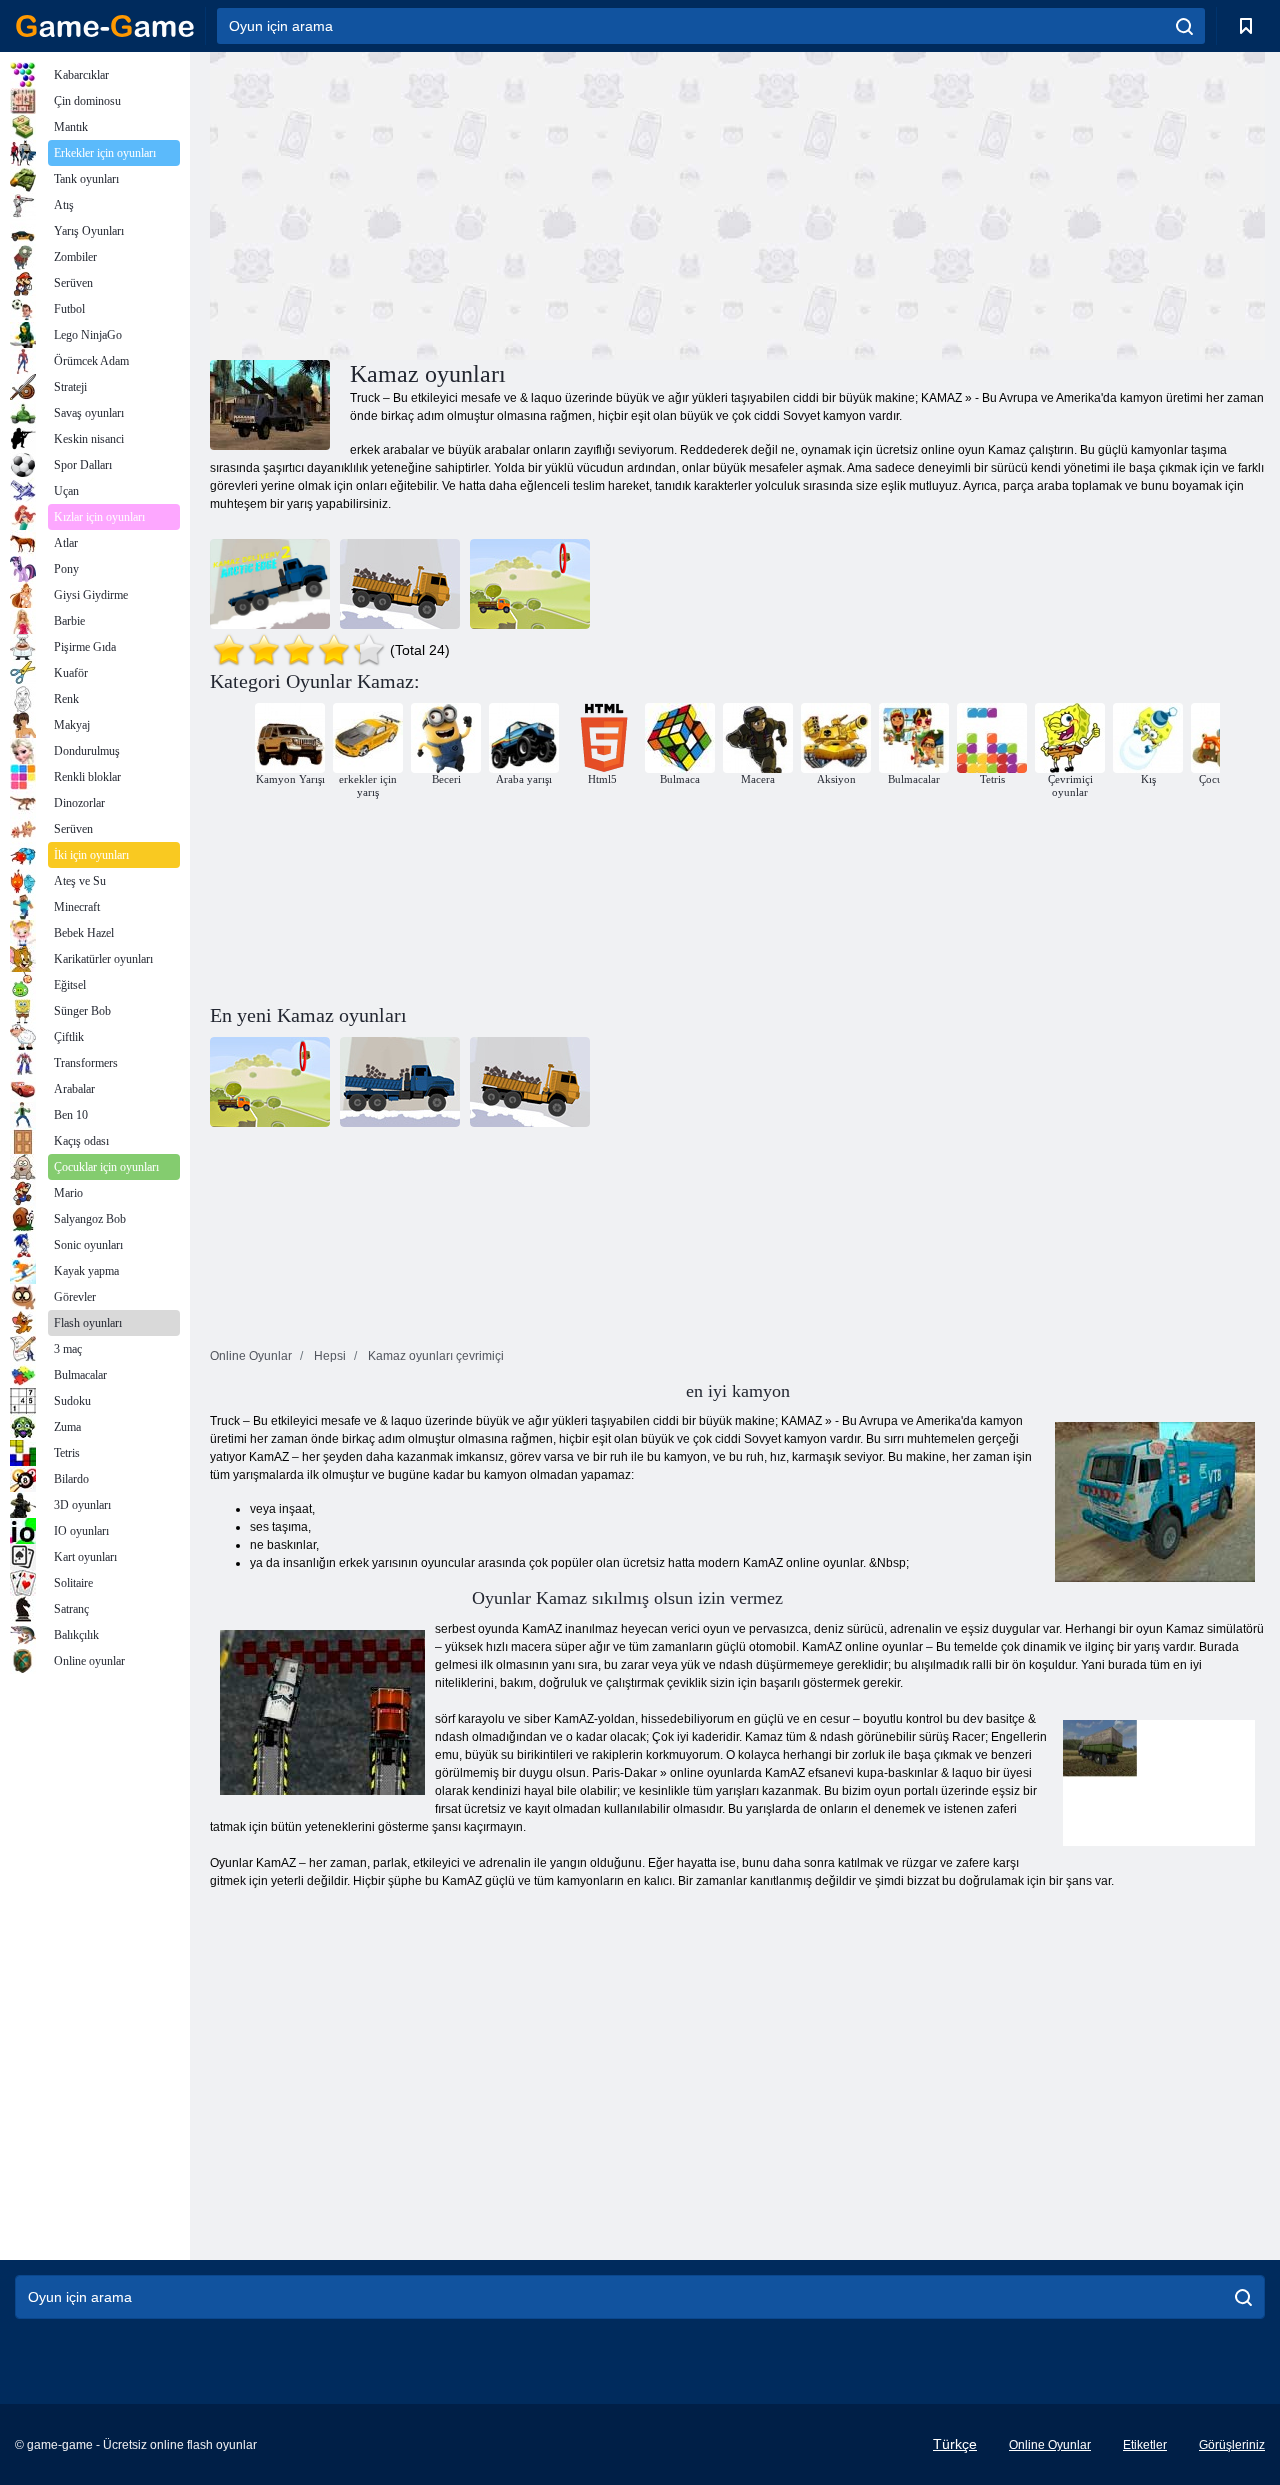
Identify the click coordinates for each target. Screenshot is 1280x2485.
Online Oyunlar (1050, 2445)
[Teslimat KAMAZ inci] (400, 584)
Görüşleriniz (1232, 2445)
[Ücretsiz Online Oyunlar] (105, 26)
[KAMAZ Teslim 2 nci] (270, 584)
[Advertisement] (474, 203)
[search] (1184, 26)
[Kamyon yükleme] (530, 584)
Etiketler (1145, 2445)
